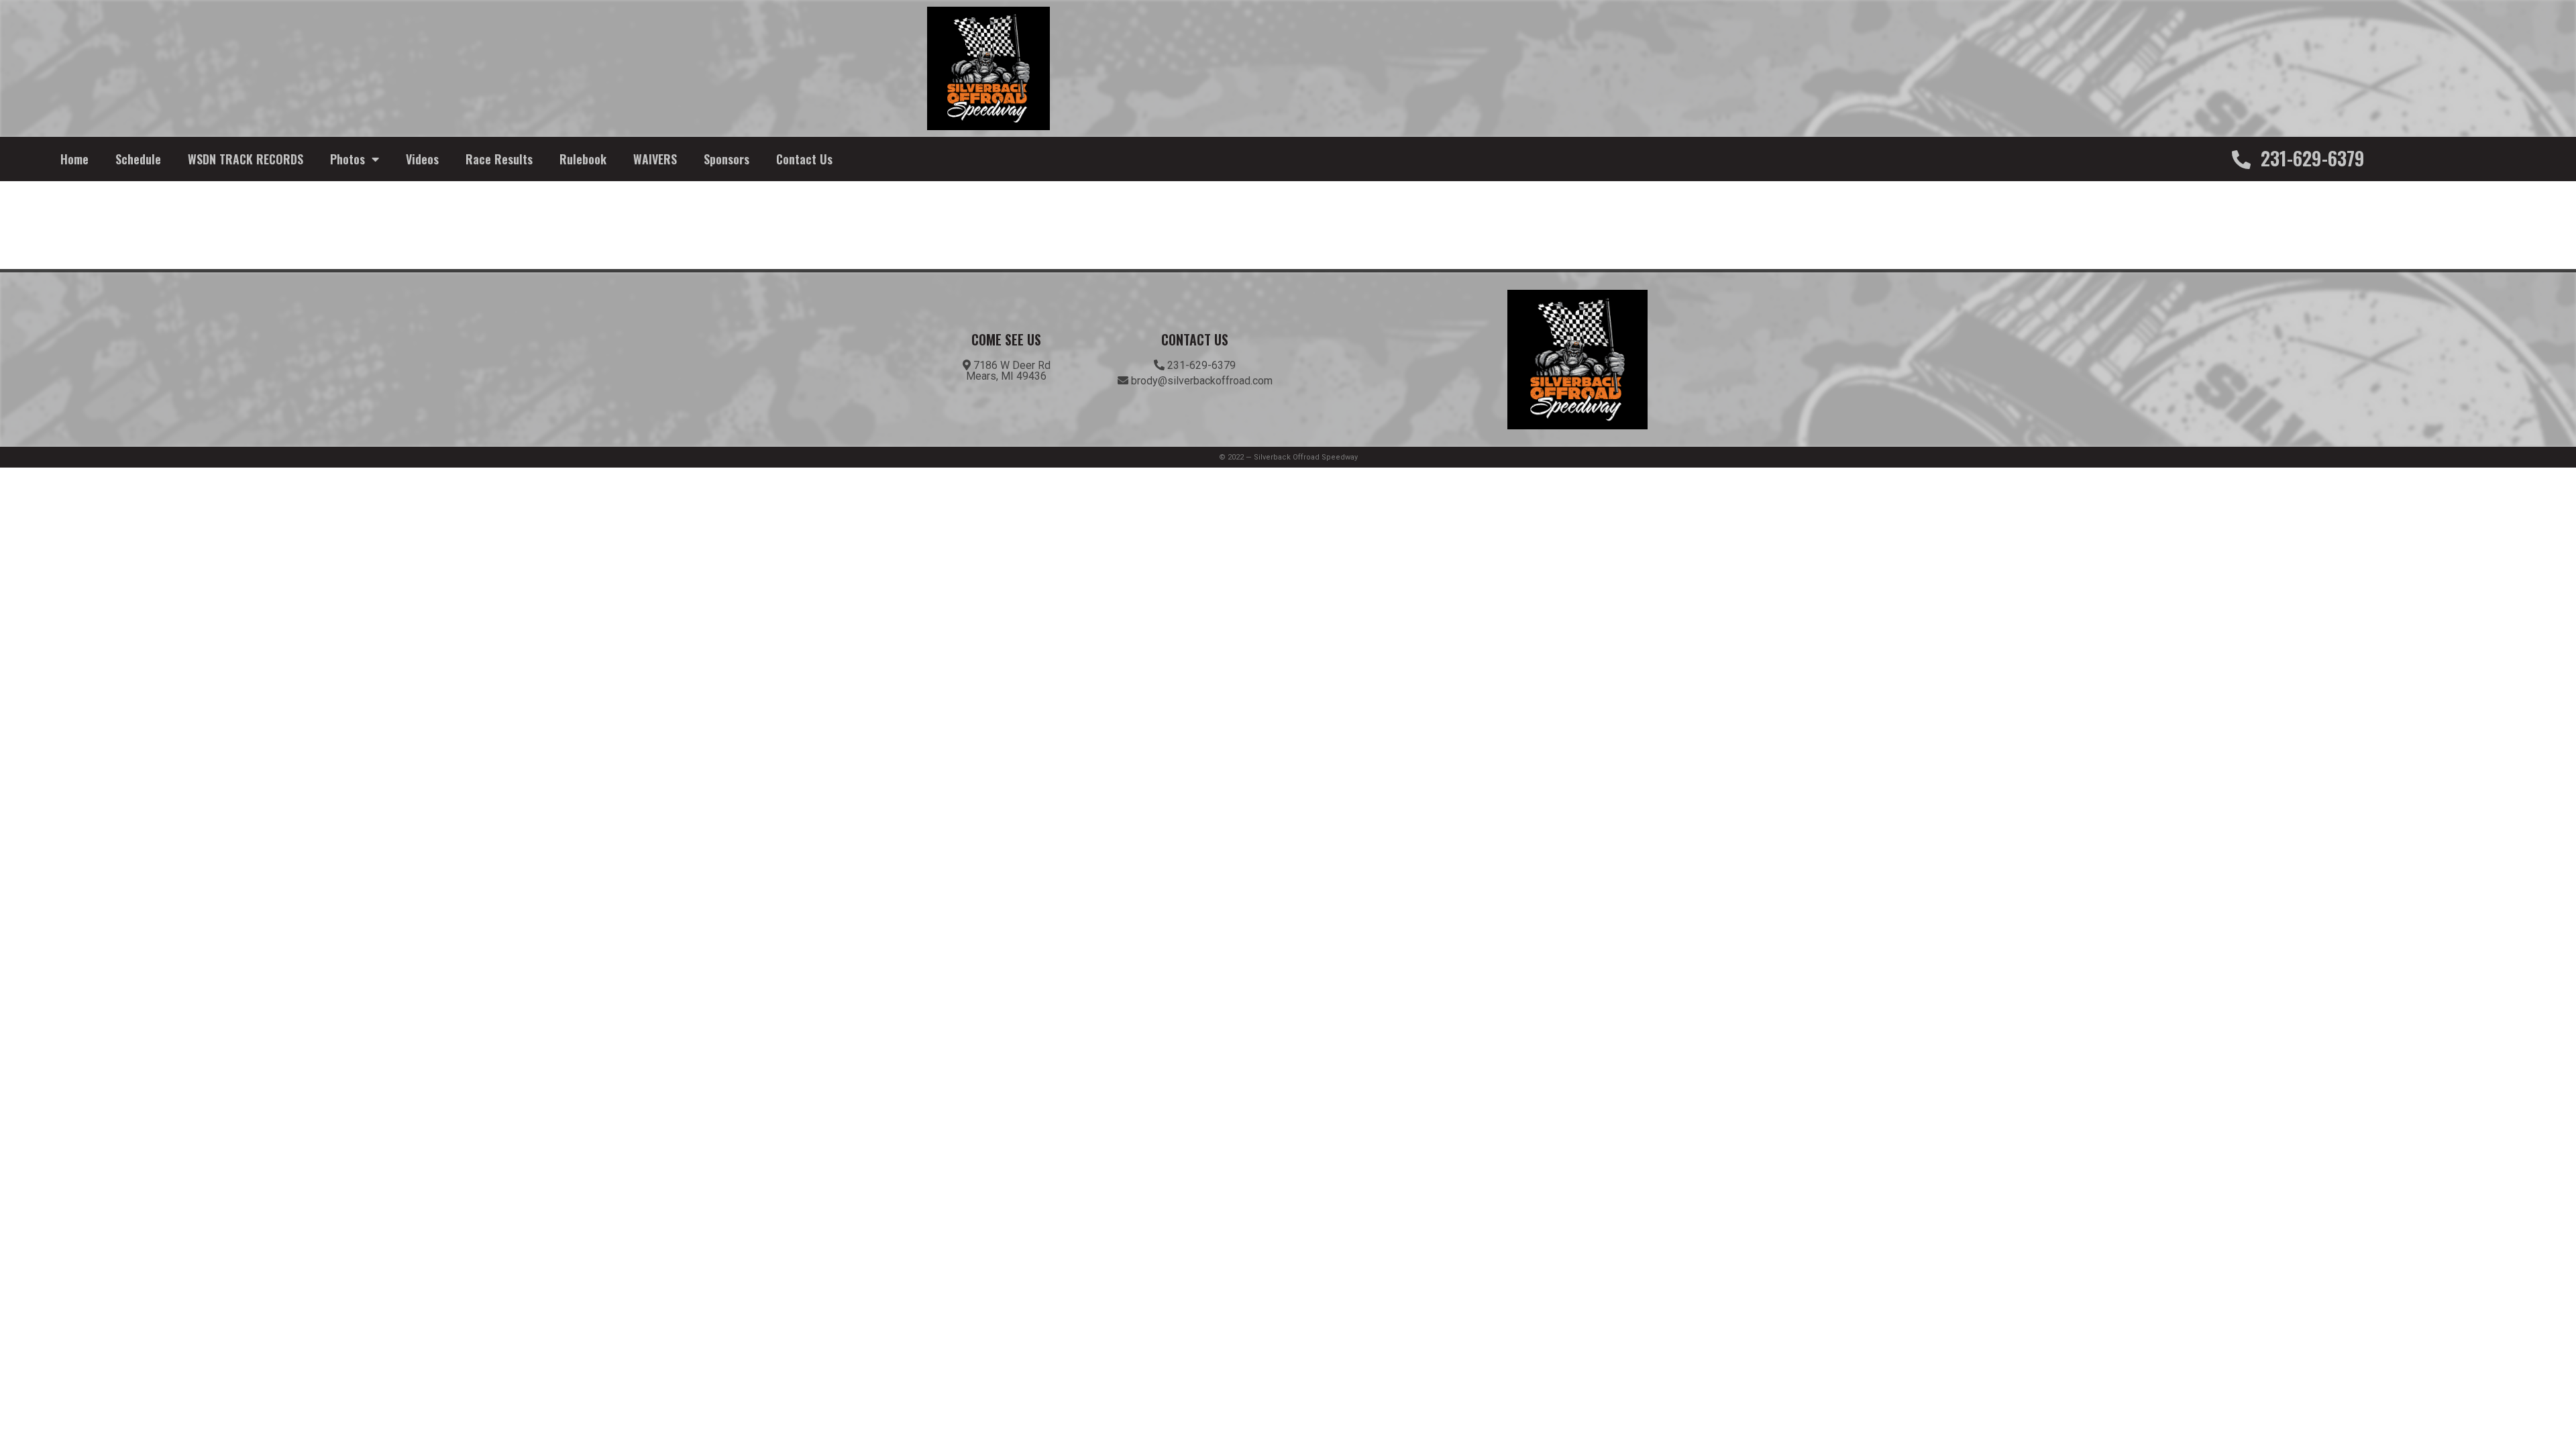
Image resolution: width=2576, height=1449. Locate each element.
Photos (347, 159)
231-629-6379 (2310, 158)
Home (74, 159)
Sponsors (727, 159)
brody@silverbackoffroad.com (1200, 381)
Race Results (499, 159)
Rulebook (583, 159)
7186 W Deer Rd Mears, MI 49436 (1008, 371)
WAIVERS (655, 159)
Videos (422, 159)
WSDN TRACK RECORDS (246, 159)
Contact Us (804, 159)
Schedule (138, 159)
